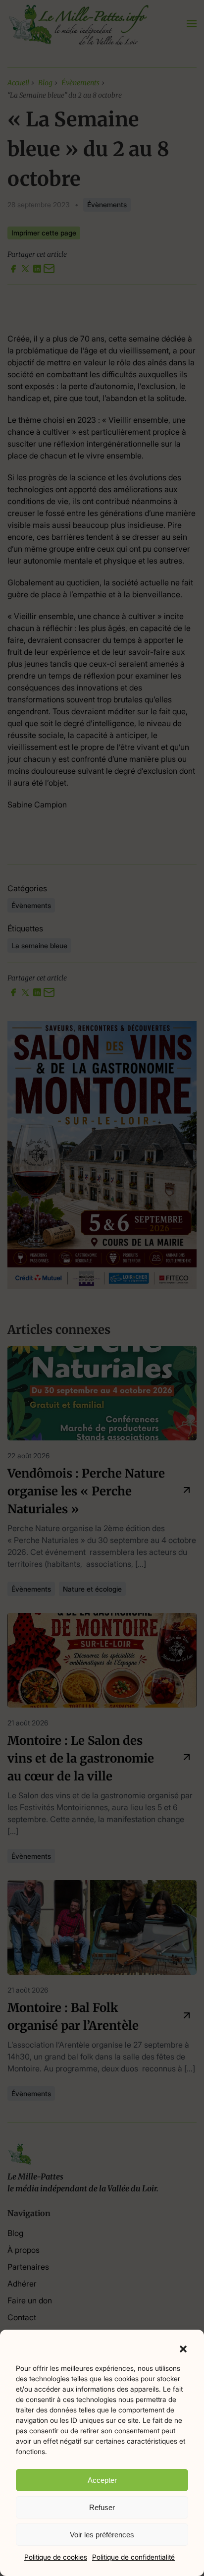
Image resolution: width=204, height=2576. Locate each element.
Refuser (102, 2507)
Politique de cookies (56, 2557)
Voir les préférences (102, 2535)
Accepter (102, 2480)
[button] (183, 2348)
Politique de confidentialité (133, 2557)
